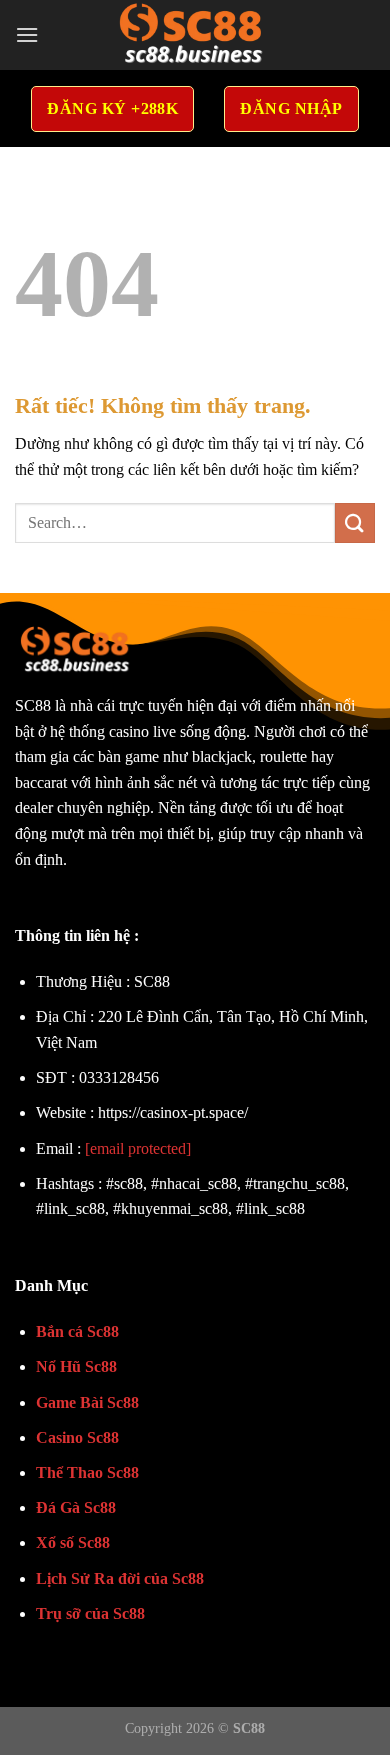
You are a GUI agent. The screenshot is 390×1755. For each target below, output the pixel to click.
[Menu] (27, 34)
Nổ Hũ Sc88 (76, 1366)
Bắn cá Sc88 (77, 1331)
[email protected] (138, 1148)
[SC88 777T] (195, 35)
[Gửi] (355, 522)
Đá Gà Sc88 (76, 1507)
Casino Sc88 (77, 1437)
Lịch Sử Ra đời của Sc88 (120, 1578)
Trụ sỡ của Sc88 (90, 1613)
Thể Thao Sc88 (87, 1472)
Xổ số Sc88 (73, 1542)
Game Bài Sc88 (87, 1402)
